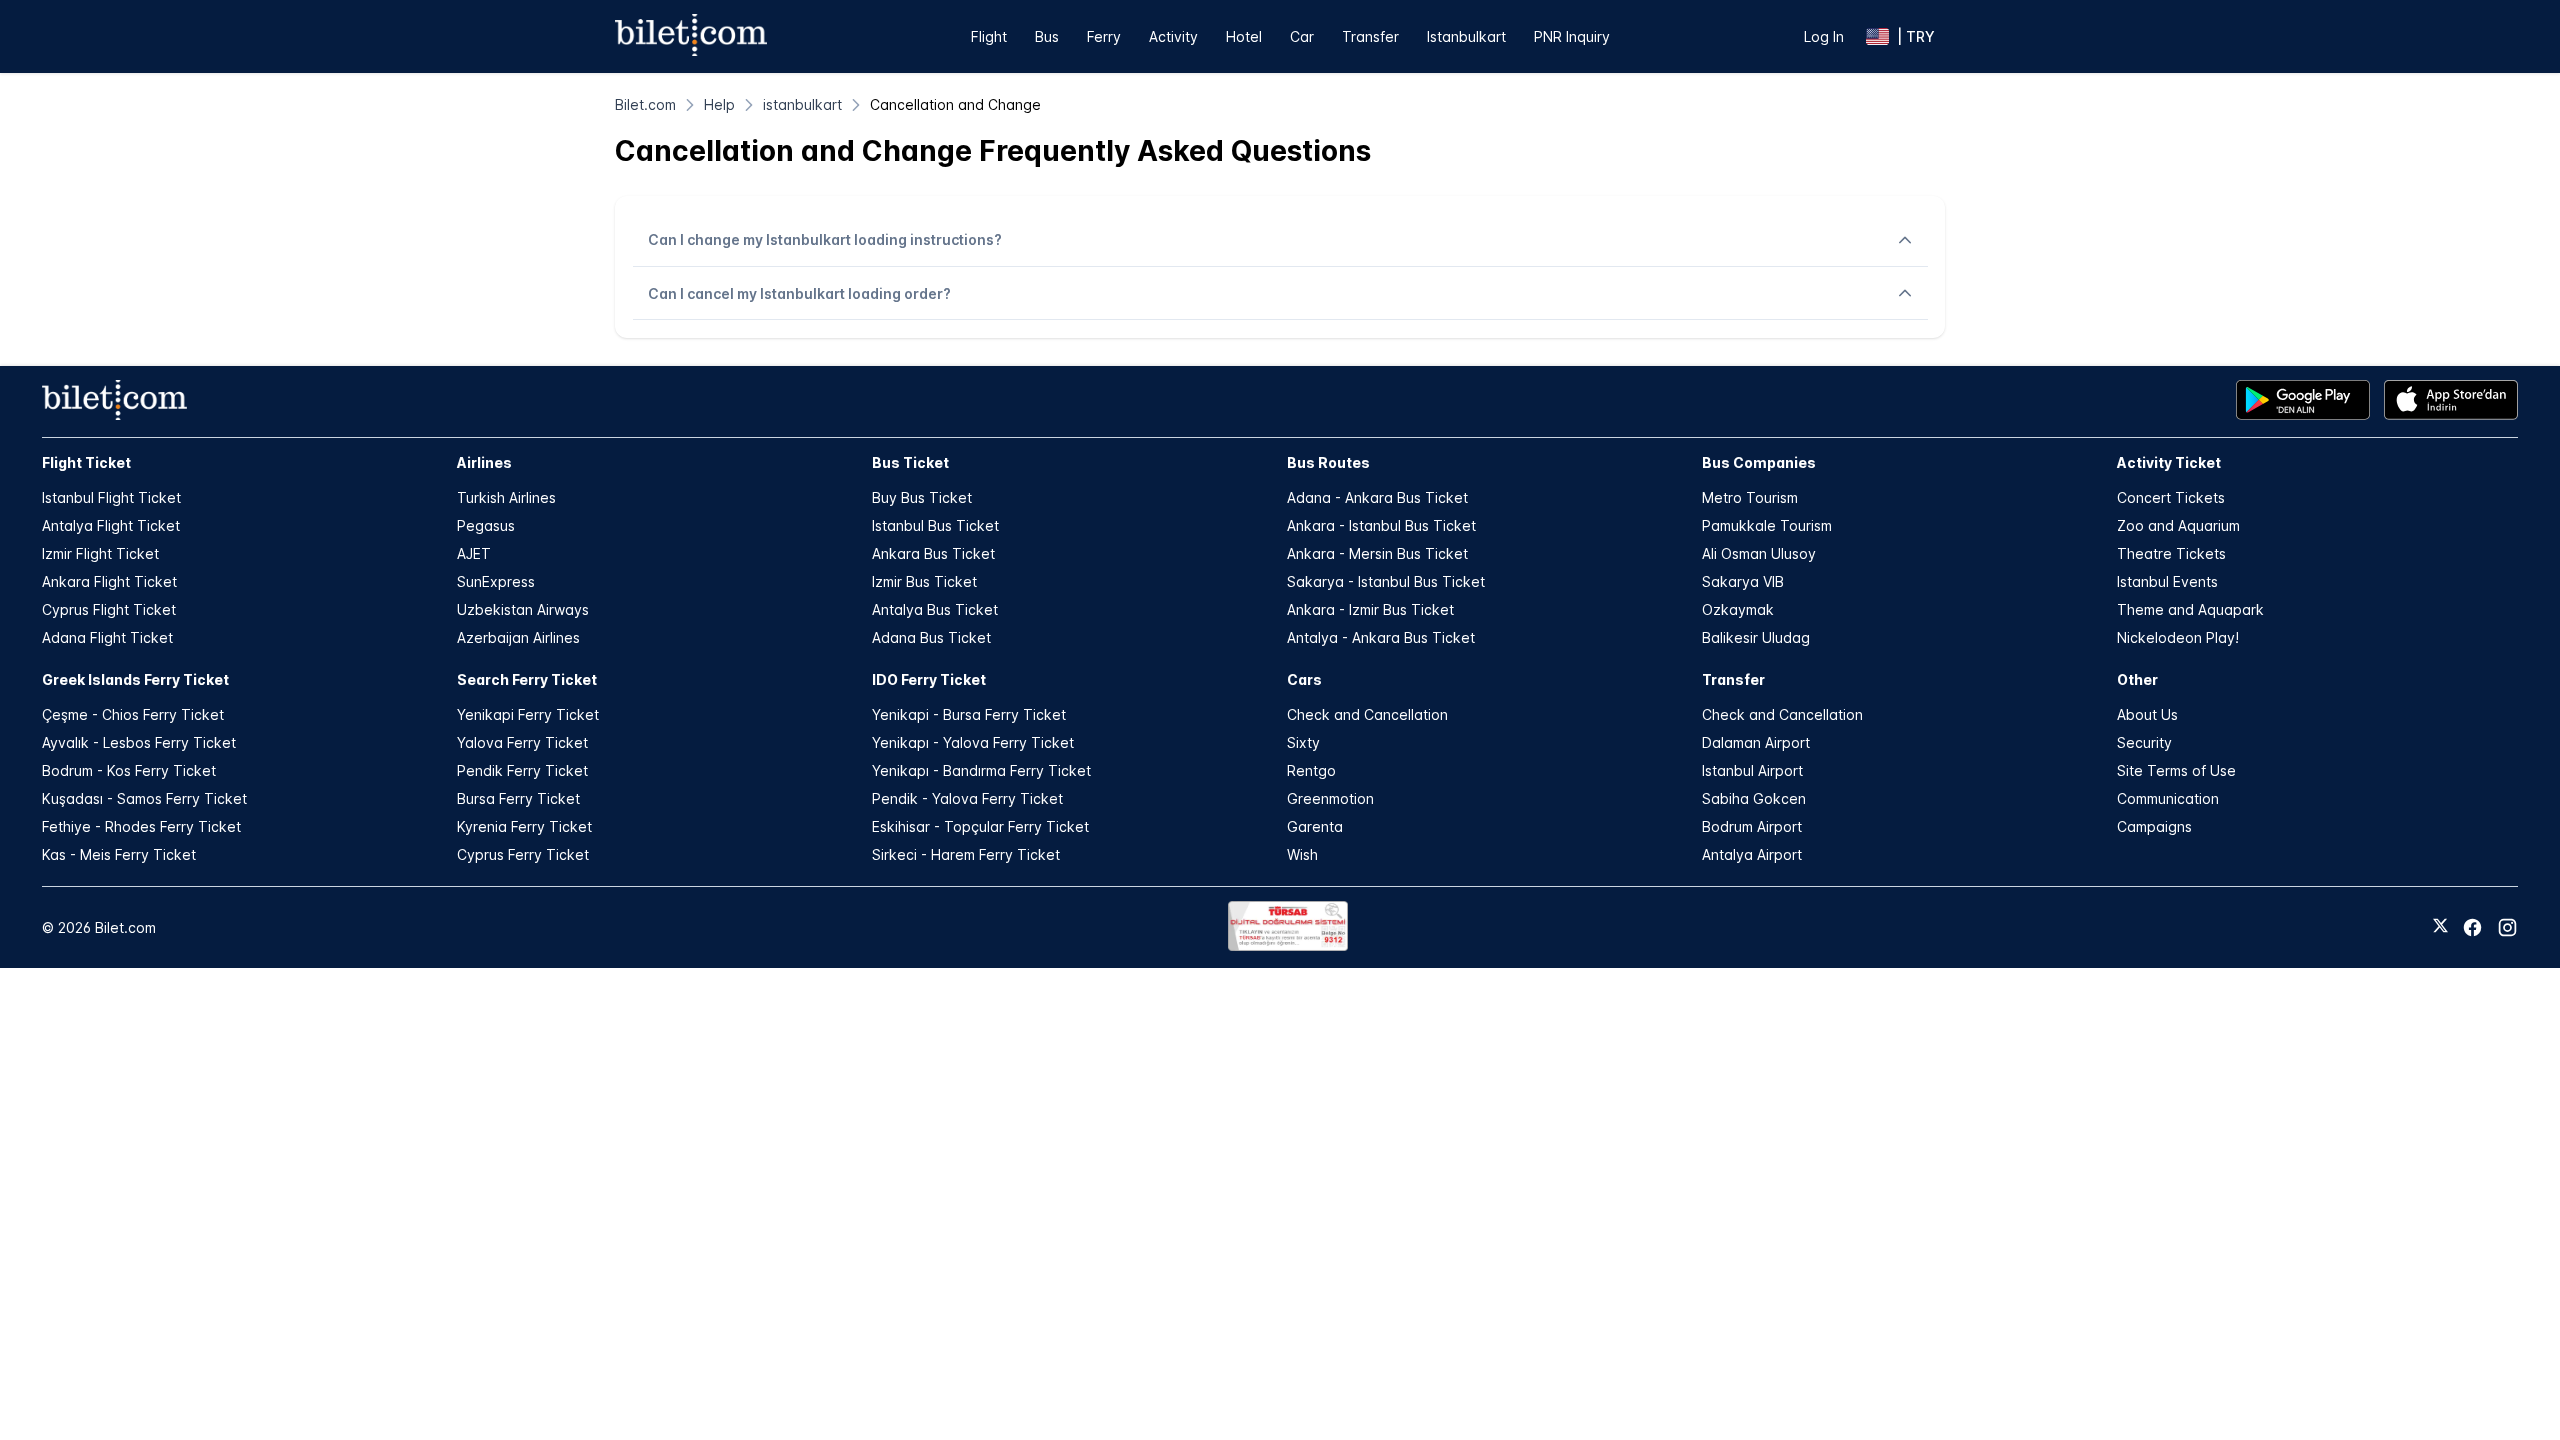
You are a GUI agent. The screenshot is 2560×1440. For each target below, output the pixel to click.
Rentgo (1311, 770)
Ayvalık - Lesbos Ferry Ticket (139, 742)
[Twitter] (2440, 927)
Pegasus (486, 525)
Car (1302, 36)
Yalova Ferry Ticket (522, 742)
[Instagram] (2507, 927)
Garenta (1315, 826)
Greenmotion (1330, 798)
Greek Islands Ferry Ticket (135, 679)
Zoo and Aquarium (2178, 525)
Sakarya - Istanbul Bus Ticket (1386, 581)
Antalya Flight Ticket (111, 525)
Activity (1173, 36)
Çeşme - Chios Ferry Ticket (133, 714)
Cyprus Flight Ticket (109, 609)
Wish (1302, 854)
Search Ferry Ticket (527, 679)
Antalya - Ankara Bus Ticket (1381, 637)
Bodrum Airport (1752, 826)
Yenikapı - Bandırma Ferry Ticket (981, 770)
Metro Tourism (1750, 497)
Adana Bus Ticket (931, 637)
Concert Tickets (2171, 497)
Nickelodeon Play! (2178, 637)
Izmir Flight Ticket (100, 553)
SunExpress (496, 581)
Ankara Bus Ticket (933, 553)
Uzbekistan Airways (523, 609)
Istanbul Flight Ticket (111, 497)
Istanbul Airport (1752, 770)
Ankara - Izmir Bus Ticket (1370, 609)
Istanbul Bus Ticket (935, 525)
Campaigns (2154, 826)
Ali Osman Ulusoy (1759, 553)
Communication (2168, 798)
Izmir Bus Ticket (924, 581)
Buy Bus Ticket (922, 497)
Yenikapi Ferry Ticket (528, 714)
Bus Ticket (910, 462)
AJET (474, 553)
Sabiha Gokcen (1754, 798)
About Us (2147, 714)
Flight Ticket (86, 462)
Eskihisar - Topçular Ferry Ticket (980, 826)
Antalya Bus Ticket (935, 609)
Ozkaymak (1738, 609)
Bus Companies (1759, 462)
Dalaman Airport (1756, 742)
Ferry (1104, 36)
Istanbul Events (2167, 581)
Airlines (484, 462)
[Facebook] (2472, 927)
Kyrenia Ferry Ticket (524, 826)
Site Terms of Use (2176, 770)
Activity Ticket (2169, 462)
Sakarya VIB (1743, 581)
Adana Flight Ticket (107, 637)
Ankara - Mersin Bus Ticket (1377, 553)
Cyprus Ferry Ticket (523, 854)
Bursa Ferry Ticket (518, 798)
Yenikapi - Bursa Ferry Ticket (969, 714)
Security (2144, 742)
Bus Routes (1328, 462)
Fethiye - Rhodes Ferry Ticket (141, 826)
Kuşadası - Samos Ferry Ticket (144, 798)
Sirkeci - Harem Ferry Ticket (966, 854)
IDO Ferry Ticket (929, 679)
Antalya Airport (1752, 854)
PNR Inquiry (1572, 36)
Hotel (1244, 36)
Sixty (1303, 742)
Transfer (1370, 36)
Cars (1304, 679)
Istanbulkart (1466, 36)
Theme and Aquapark (2190, 609)
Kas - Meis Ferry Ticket (119, 854)
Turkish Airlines (506, 497)
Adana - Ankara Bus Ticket (1377, 497)
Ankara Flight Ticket (109, 581)
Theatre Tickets (2171, 553)
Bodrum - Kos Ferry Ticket (129, 770)
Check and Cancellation (1367, 714)
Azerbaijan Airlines (518, 637)
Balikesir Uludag (1756, 637)
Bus (1047, 36)
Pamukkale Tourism (1767, 525)
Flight (989, 36)
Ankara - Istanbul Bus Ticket (1381, 525)
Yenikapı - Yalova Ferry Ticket (973, 742)
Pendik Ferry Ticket (522, 770)
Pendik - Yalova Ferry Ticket (967, 798)
